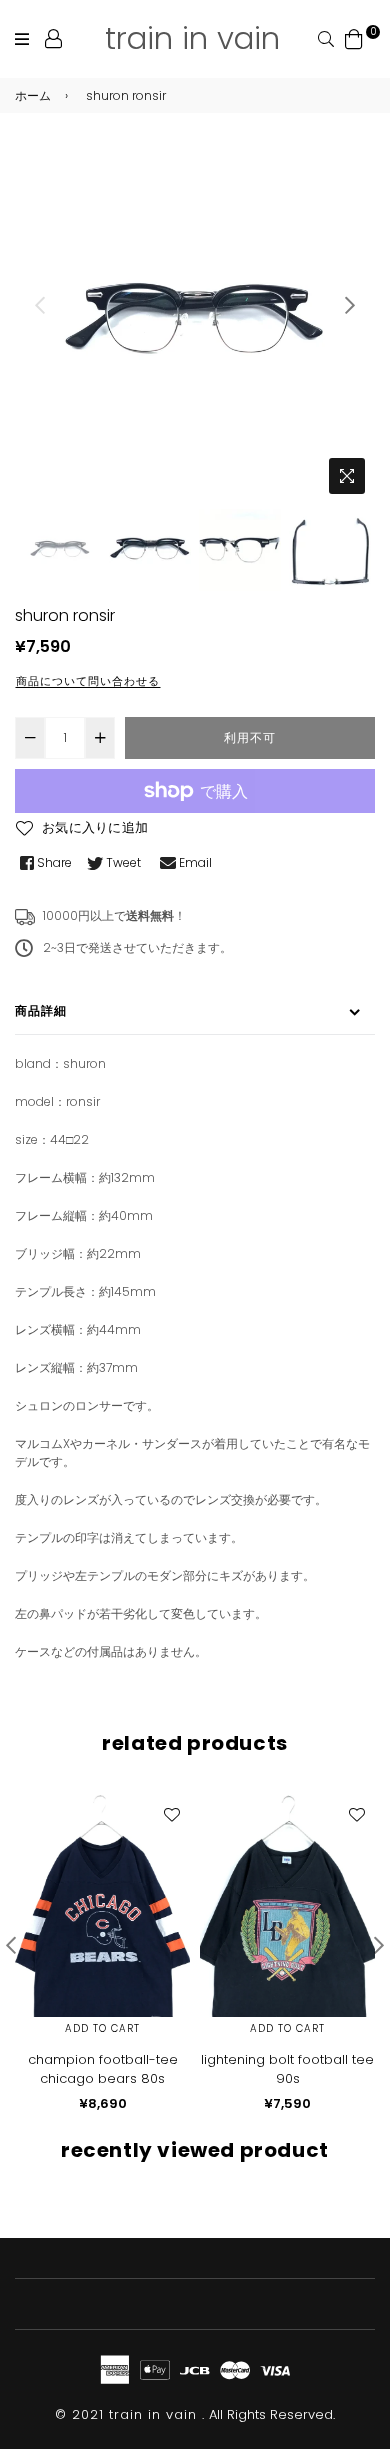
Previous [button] (40, 305)
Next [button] (350, 305)
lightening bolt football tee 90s (287, 2069)
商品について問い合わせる (88, 681)
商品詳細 (41, 1010)
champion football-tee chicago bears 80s (103, 2069)
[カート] (354, 37)
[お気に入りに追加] (171, 1814)
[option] (195, 323)
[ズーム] (347, 476)
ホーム (33, 95)
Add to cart (102, 2028)
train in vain (192, 38)
